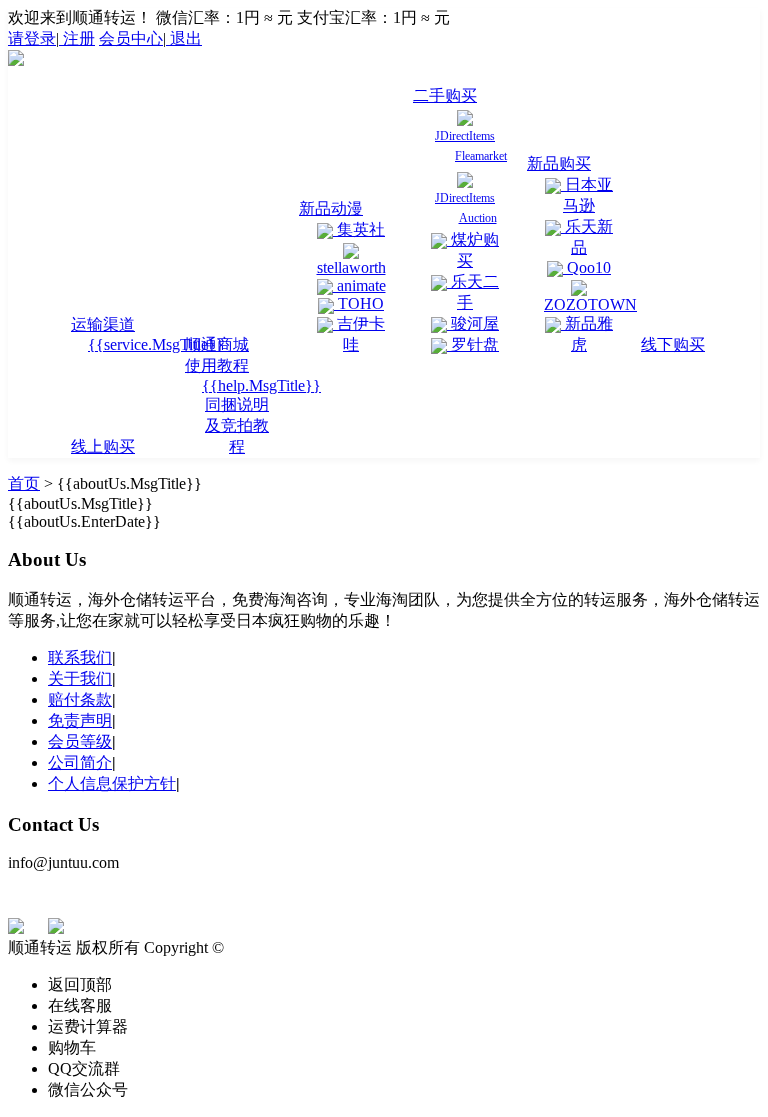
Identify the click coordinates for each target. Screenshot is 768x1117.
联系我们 (80, 657)
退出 (184, 38)
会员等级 (80, 741)
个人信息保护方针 (112, 783)
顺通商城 (217, 344)
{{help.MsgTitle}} (261, 385)
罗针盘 (473, 344)
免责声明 (80, 720)
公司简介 (80, 762)
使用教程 (217, 365)
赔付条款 (80, 699)
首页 (24, 483)
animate (359, 285)
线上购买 (103, 446)
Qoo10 (587, 267)
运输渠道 (103, 324)
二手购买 (445, 95)
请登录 (32, 38)
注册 (77, 38)
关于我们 (80, 678)
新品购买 (559, 163)
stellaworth (351, 267)
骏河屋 (473, 323)
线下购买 (673, 344)
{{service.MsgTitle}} (156, 344)
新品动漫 (331, 208)
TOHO (359, 303)
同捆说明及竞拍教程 (237, 425)
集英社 (359, 229)
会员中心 (131, 38)
